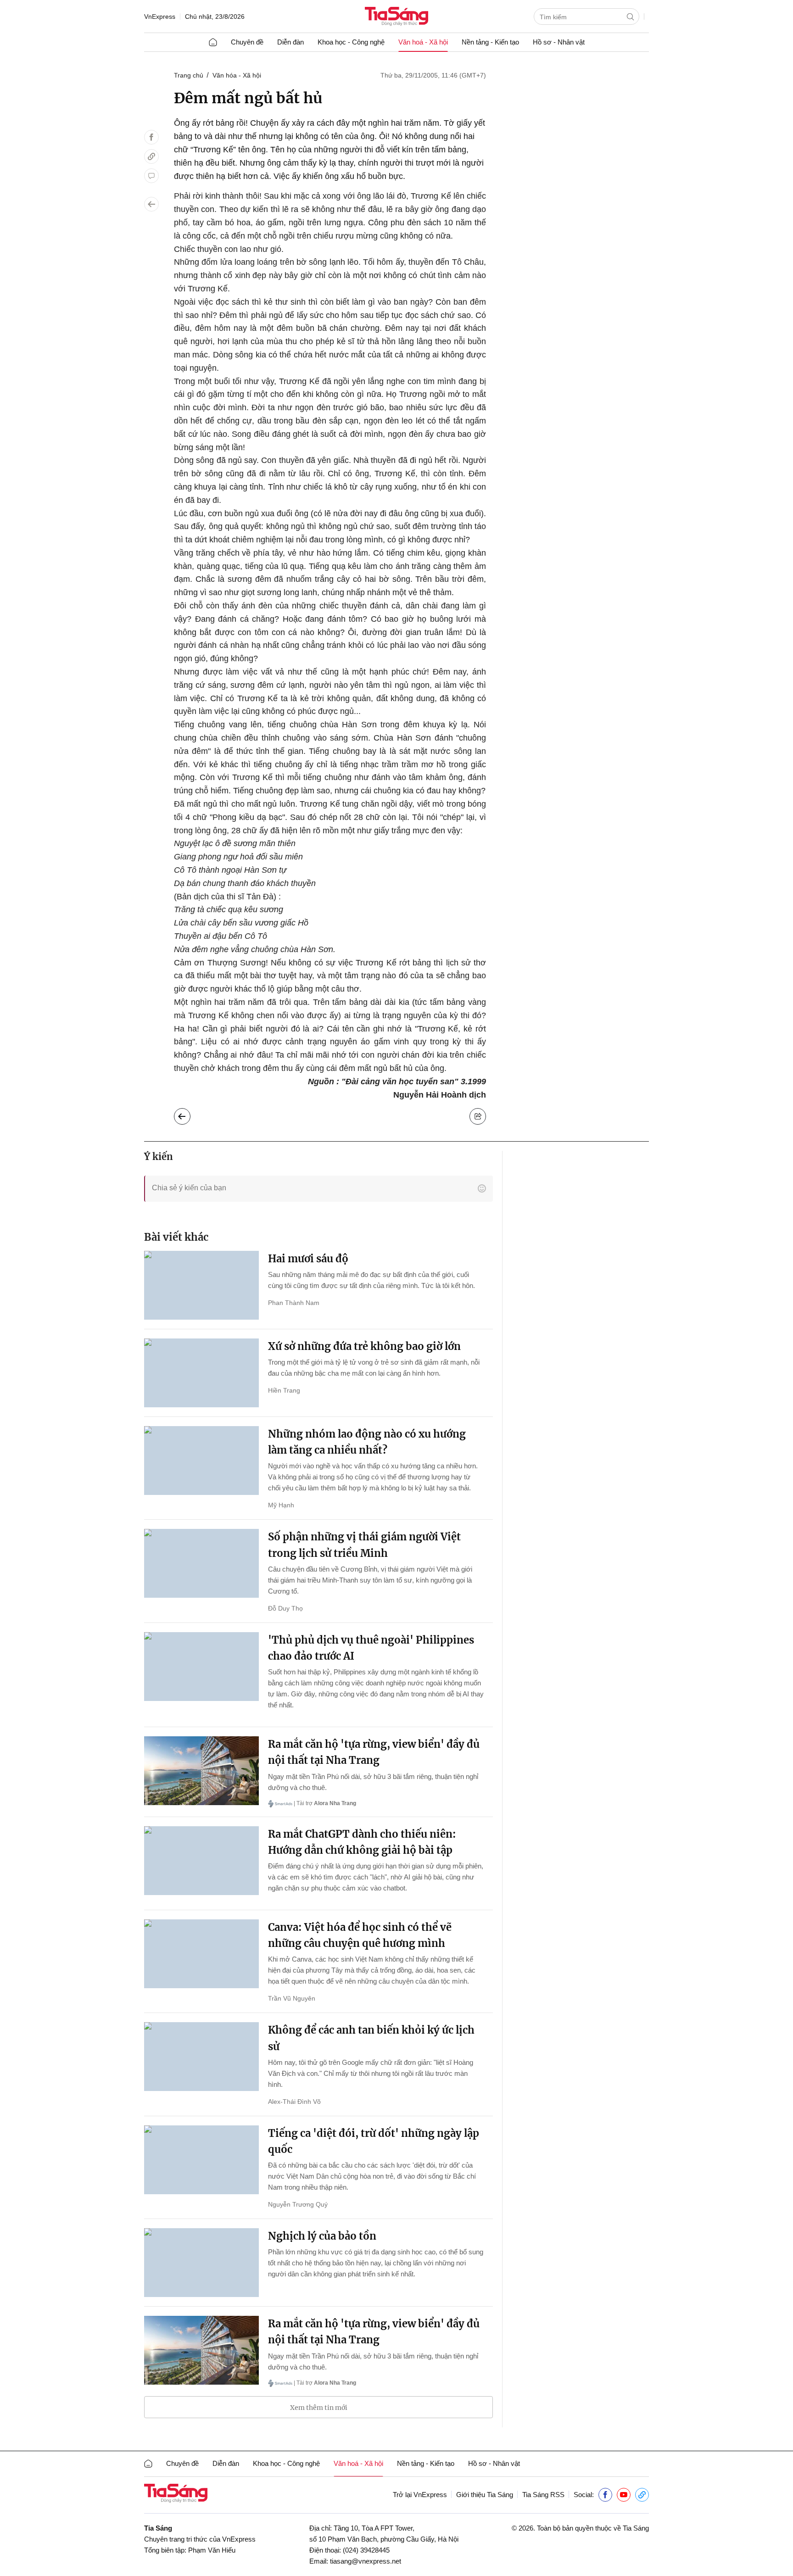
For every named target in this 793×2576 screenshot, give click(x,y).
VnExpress (160, 17)
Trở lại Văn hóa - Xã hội (189, 1114)
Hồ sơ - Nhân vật (559, 42)
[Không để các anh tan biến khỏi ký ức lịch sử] (201, 2057)
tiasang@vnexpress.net (366, 2561)
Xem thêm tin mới (319, 2408)
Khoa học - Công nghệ (351, 42)
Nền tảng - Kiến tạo (490, 42)
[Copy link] (151, 156)
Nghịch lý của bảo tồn (322, 2236)
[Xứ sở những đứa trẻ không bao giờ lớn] (201, 1373)
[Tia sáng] (396, 17)
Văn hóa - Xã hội (237, 75)
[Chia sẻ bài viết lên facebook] (151, 137)
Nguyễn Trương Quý (298, 2204)
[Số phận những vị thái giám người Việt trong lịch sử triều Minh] (201, 1563)
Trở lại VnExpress (420, 2495)
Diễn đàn (290, 42)
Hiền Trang (284, 1390)
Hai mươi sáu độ (308, 1259)
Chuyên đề (247, 42)
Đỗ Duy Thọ (285, 1608)
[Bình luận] (151, 176)
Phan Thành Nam (294, 1303)
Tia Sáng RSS (543, 2495)
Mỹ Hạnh (281, 1505)
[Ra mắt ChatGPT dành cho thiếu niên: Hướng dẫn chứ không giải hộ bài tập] (201, 1861)
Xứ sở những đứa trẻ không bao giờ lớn (364, 1346)
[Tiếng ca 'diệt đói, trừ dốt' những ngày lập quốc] (201, 2160)
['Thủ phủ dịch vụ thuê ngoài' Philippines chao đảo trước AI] (201, 1667)
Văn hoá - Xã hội (423, 42)
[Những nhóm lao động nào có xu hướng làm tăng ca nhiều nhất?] (201, 1461)
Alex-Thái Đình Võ (294, 2102)
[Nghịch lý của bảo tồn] (201, 2263)
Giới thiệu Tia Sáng (485, 2495)
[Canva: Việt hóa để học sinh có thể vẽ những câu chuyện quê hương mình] (201, 1954)
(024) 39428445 (366, 2550)
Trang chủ (189, 75)
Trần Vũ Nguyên (292, 1998)
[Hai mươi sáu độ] (201, 1285)
